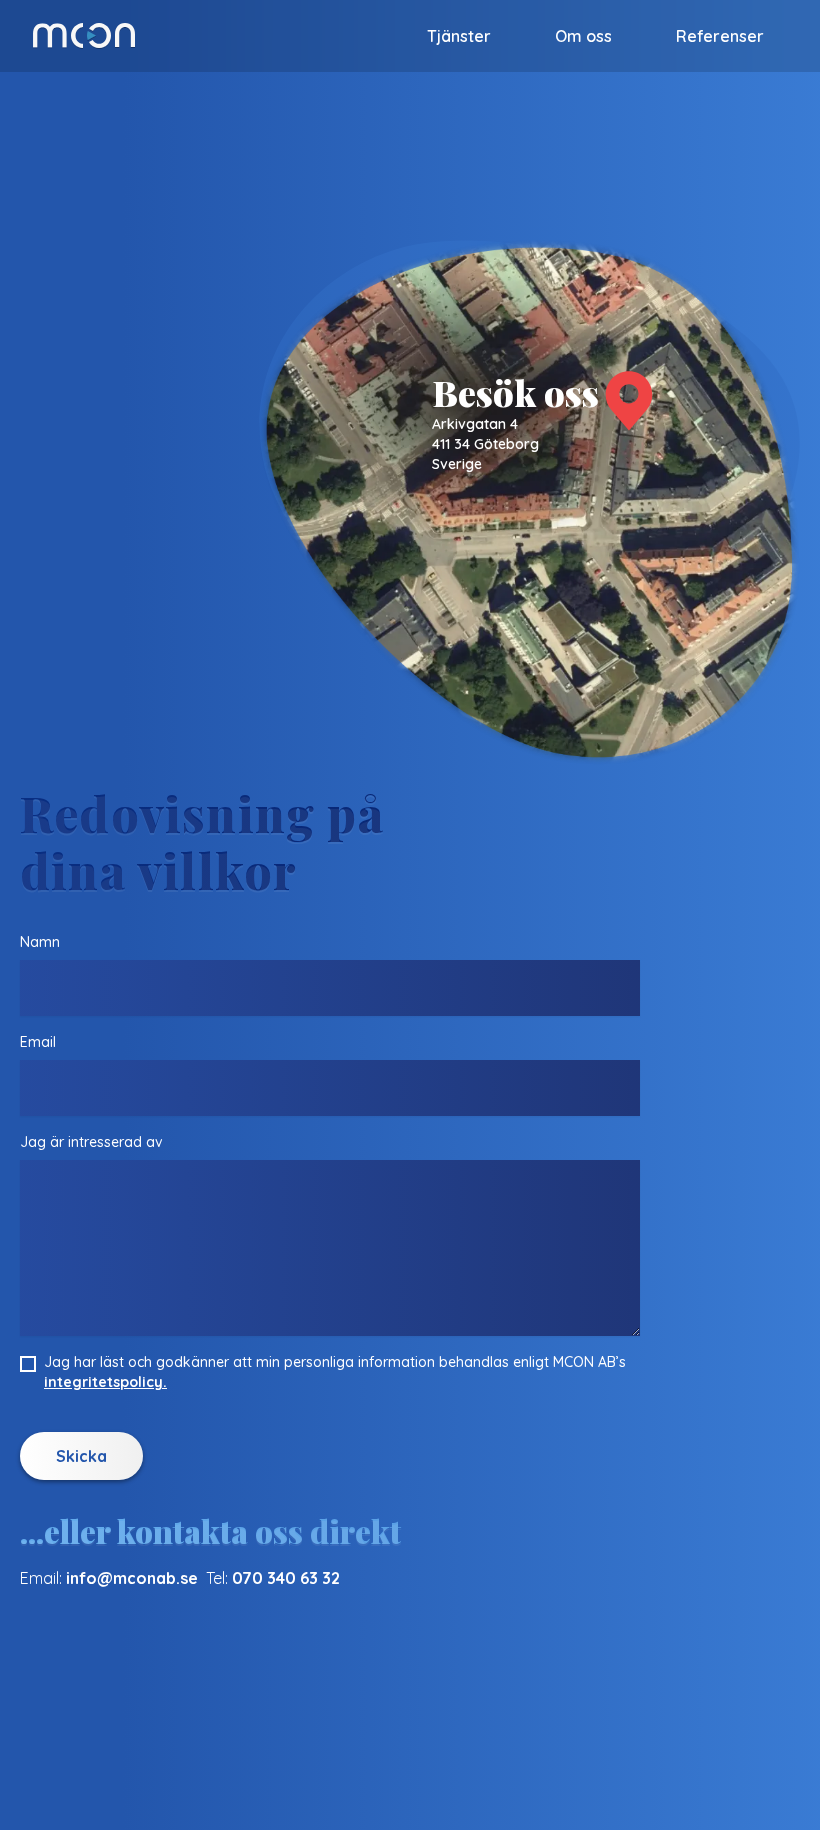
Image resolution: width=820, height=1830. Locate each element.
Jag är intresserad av (91, 1142)
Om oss (583, 36)
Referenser (720, 36)
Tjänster (459, 36)
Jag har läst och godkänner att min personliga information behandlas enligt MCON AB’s (335, 1372)
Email (38, 1042)
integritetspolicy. (105, 1382)
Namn (40, 942)
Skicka (81, 1456)
